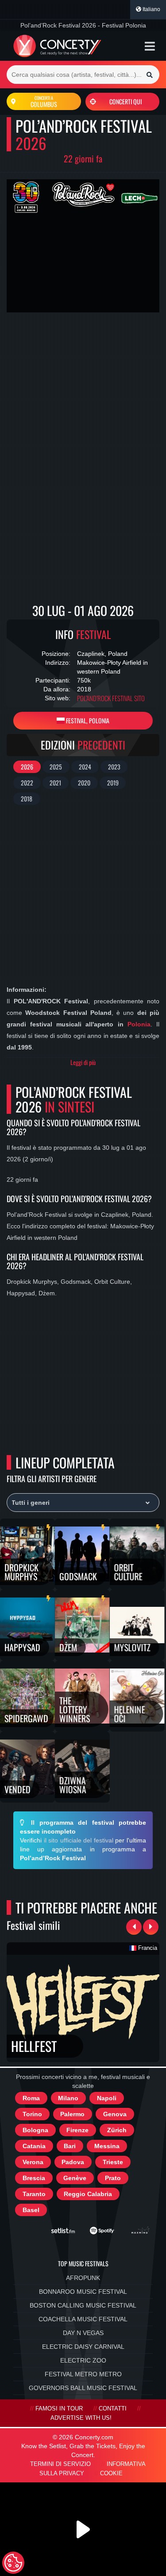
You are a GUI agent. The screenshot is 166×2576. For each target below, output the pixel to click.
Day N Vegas (83, 2333)
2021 (55, 783)
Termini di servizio (60, 2464)
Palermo (72, 2114)
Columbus (44, 102)
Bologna (35, 2130)
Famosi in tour (59, 2409)
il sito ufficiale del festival (79, 1840)
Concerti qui (125, 101)
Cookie (111, 2473)
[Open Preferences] (13, 2563)
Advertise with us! (81, 2418)
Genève (75, 2178)
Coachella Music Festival (83, 2319)
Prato (113, 2178)
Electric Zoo (83, 2360)
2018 (27, 799)
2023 (114, 767)
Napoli (107, 2098)
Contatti (113, 2409)
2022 (27, 783)
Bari (70, 2146)
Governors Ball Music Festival (83, 2388)
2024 (85, 767)
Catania (34, 2146)
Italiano (151, 9)
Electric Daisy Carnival (83, 2347)
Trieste (113, 2162)
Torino (32, 2114)
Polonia (139, 1024)
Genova (115, 2114)
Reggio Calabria (88, 2194)
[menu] (150, 46)
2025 (56, 767)
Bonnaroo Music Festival (83, 2292)
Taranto (34, 2194)
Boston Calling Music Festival (83, 2305)
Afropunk (83, 2278)
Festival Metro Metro (83, 2374)
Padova (73, 2162)
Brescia (34, 2178)
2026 (27, 767)
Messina (107, 2146)
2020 (84, 783)
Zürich (117, 2130)
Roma (31, 2098)
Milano (68, 2098)
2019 (113, 783)
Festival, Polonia (87, 720)
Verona (33, 2162)
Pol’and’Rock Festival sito (111, 698)
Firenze (77, 2130)
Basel (31, 2210)
